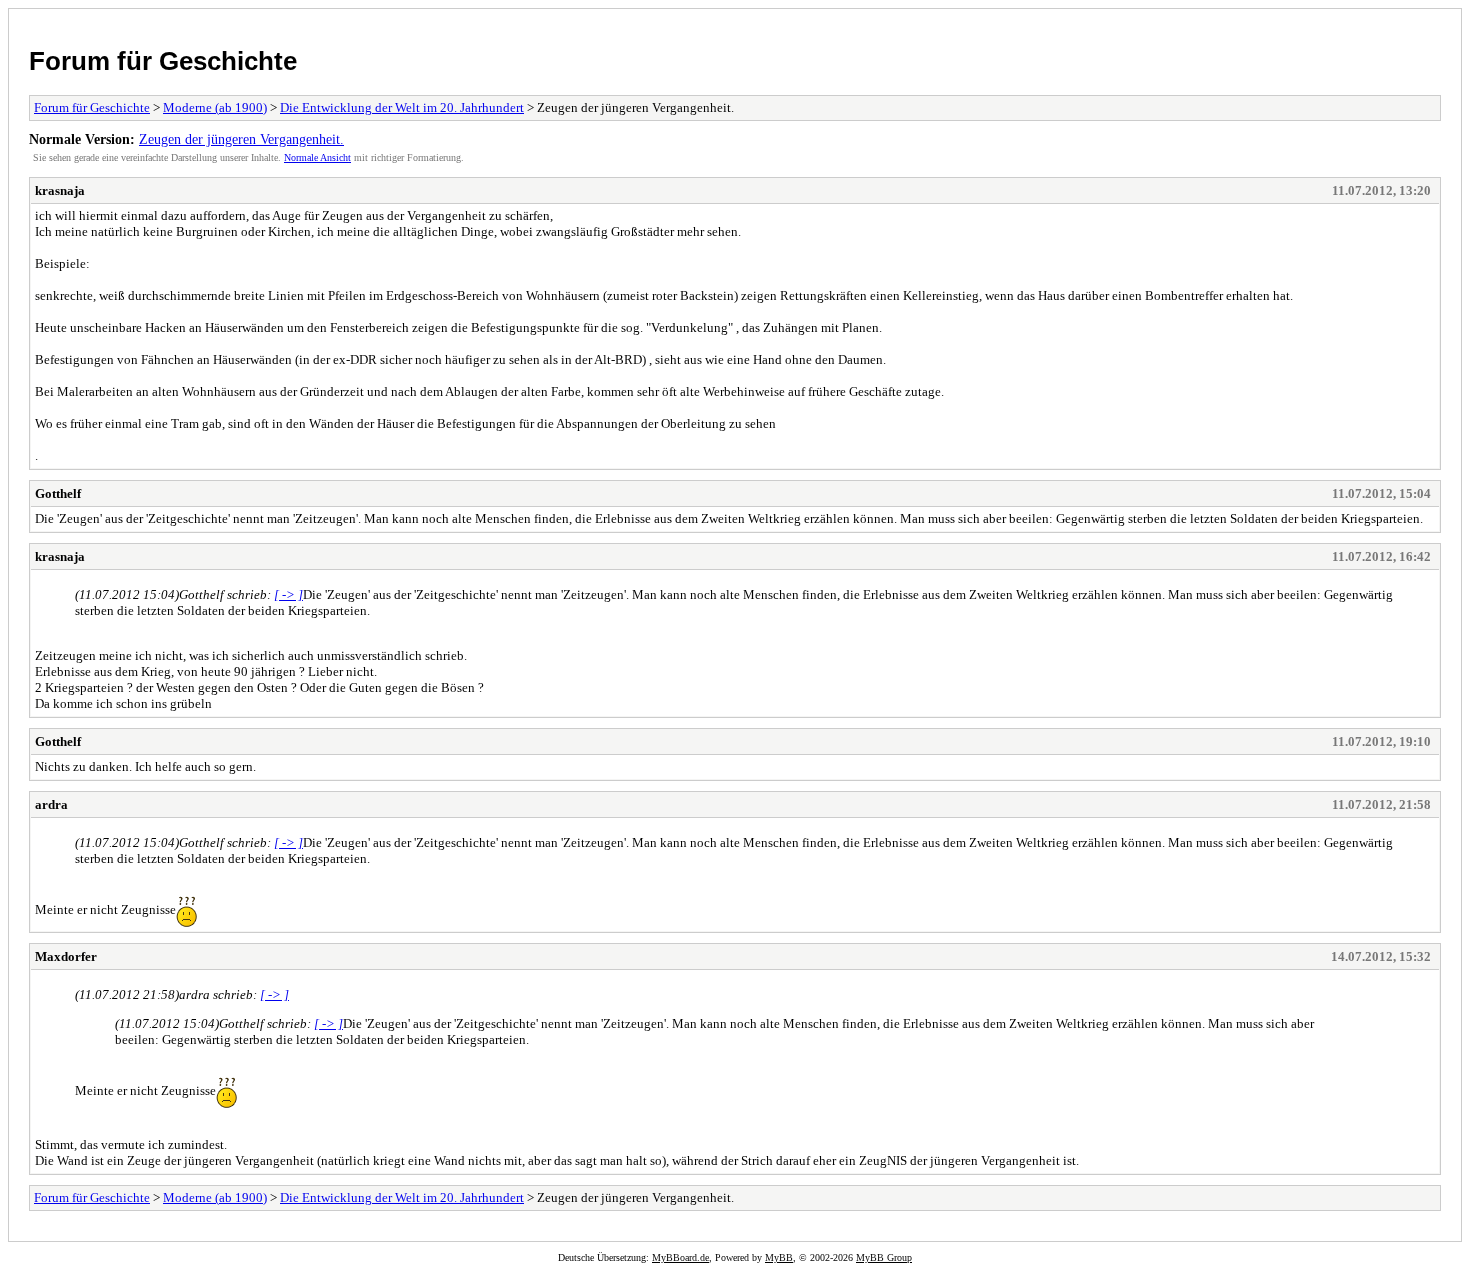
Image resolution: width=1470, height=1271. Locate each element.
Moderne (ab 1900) (215, 107)
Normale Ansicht (317, 157)
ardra (51, 804)
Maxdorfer (66, 956)
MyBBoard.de (680, 1257)
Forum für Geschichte (163, 61)
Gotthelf (58, 493)
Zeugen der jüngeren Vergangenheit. (241, 139)
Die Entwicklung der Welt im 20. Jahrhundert (402, 107)
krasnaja (60, 190)
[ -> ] (288, 594)
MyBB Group (884, 1257)
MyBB (779, 1257)
